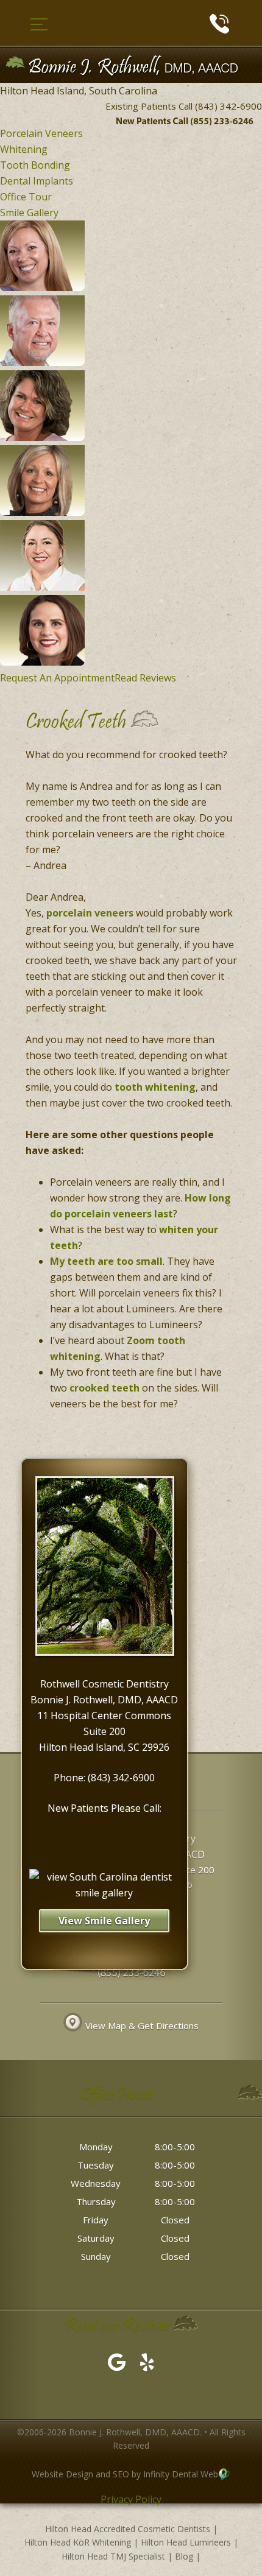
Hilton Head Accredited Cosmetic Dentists (128, 2529)
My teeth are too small (106, 1261)
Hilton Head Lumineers (186, 2542)
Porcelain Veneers (41, 133)
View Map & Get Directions (142, 2025)
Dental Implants (37, 181)
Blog (184, 2556)
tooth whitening (155, 1087)
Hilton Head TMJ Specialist (113, 2556)
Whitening (24, 149)
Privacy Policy (131, 2499)
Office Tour (26, 197)
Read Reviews (145, 678)
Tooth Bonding (35, 165)
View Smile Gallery (104, 1921)
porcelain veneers (90, 913)
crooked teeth (104, 1388)
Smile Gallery (29, 213)
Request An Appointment (57, 678)
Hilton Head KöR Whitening (78, 2542)
